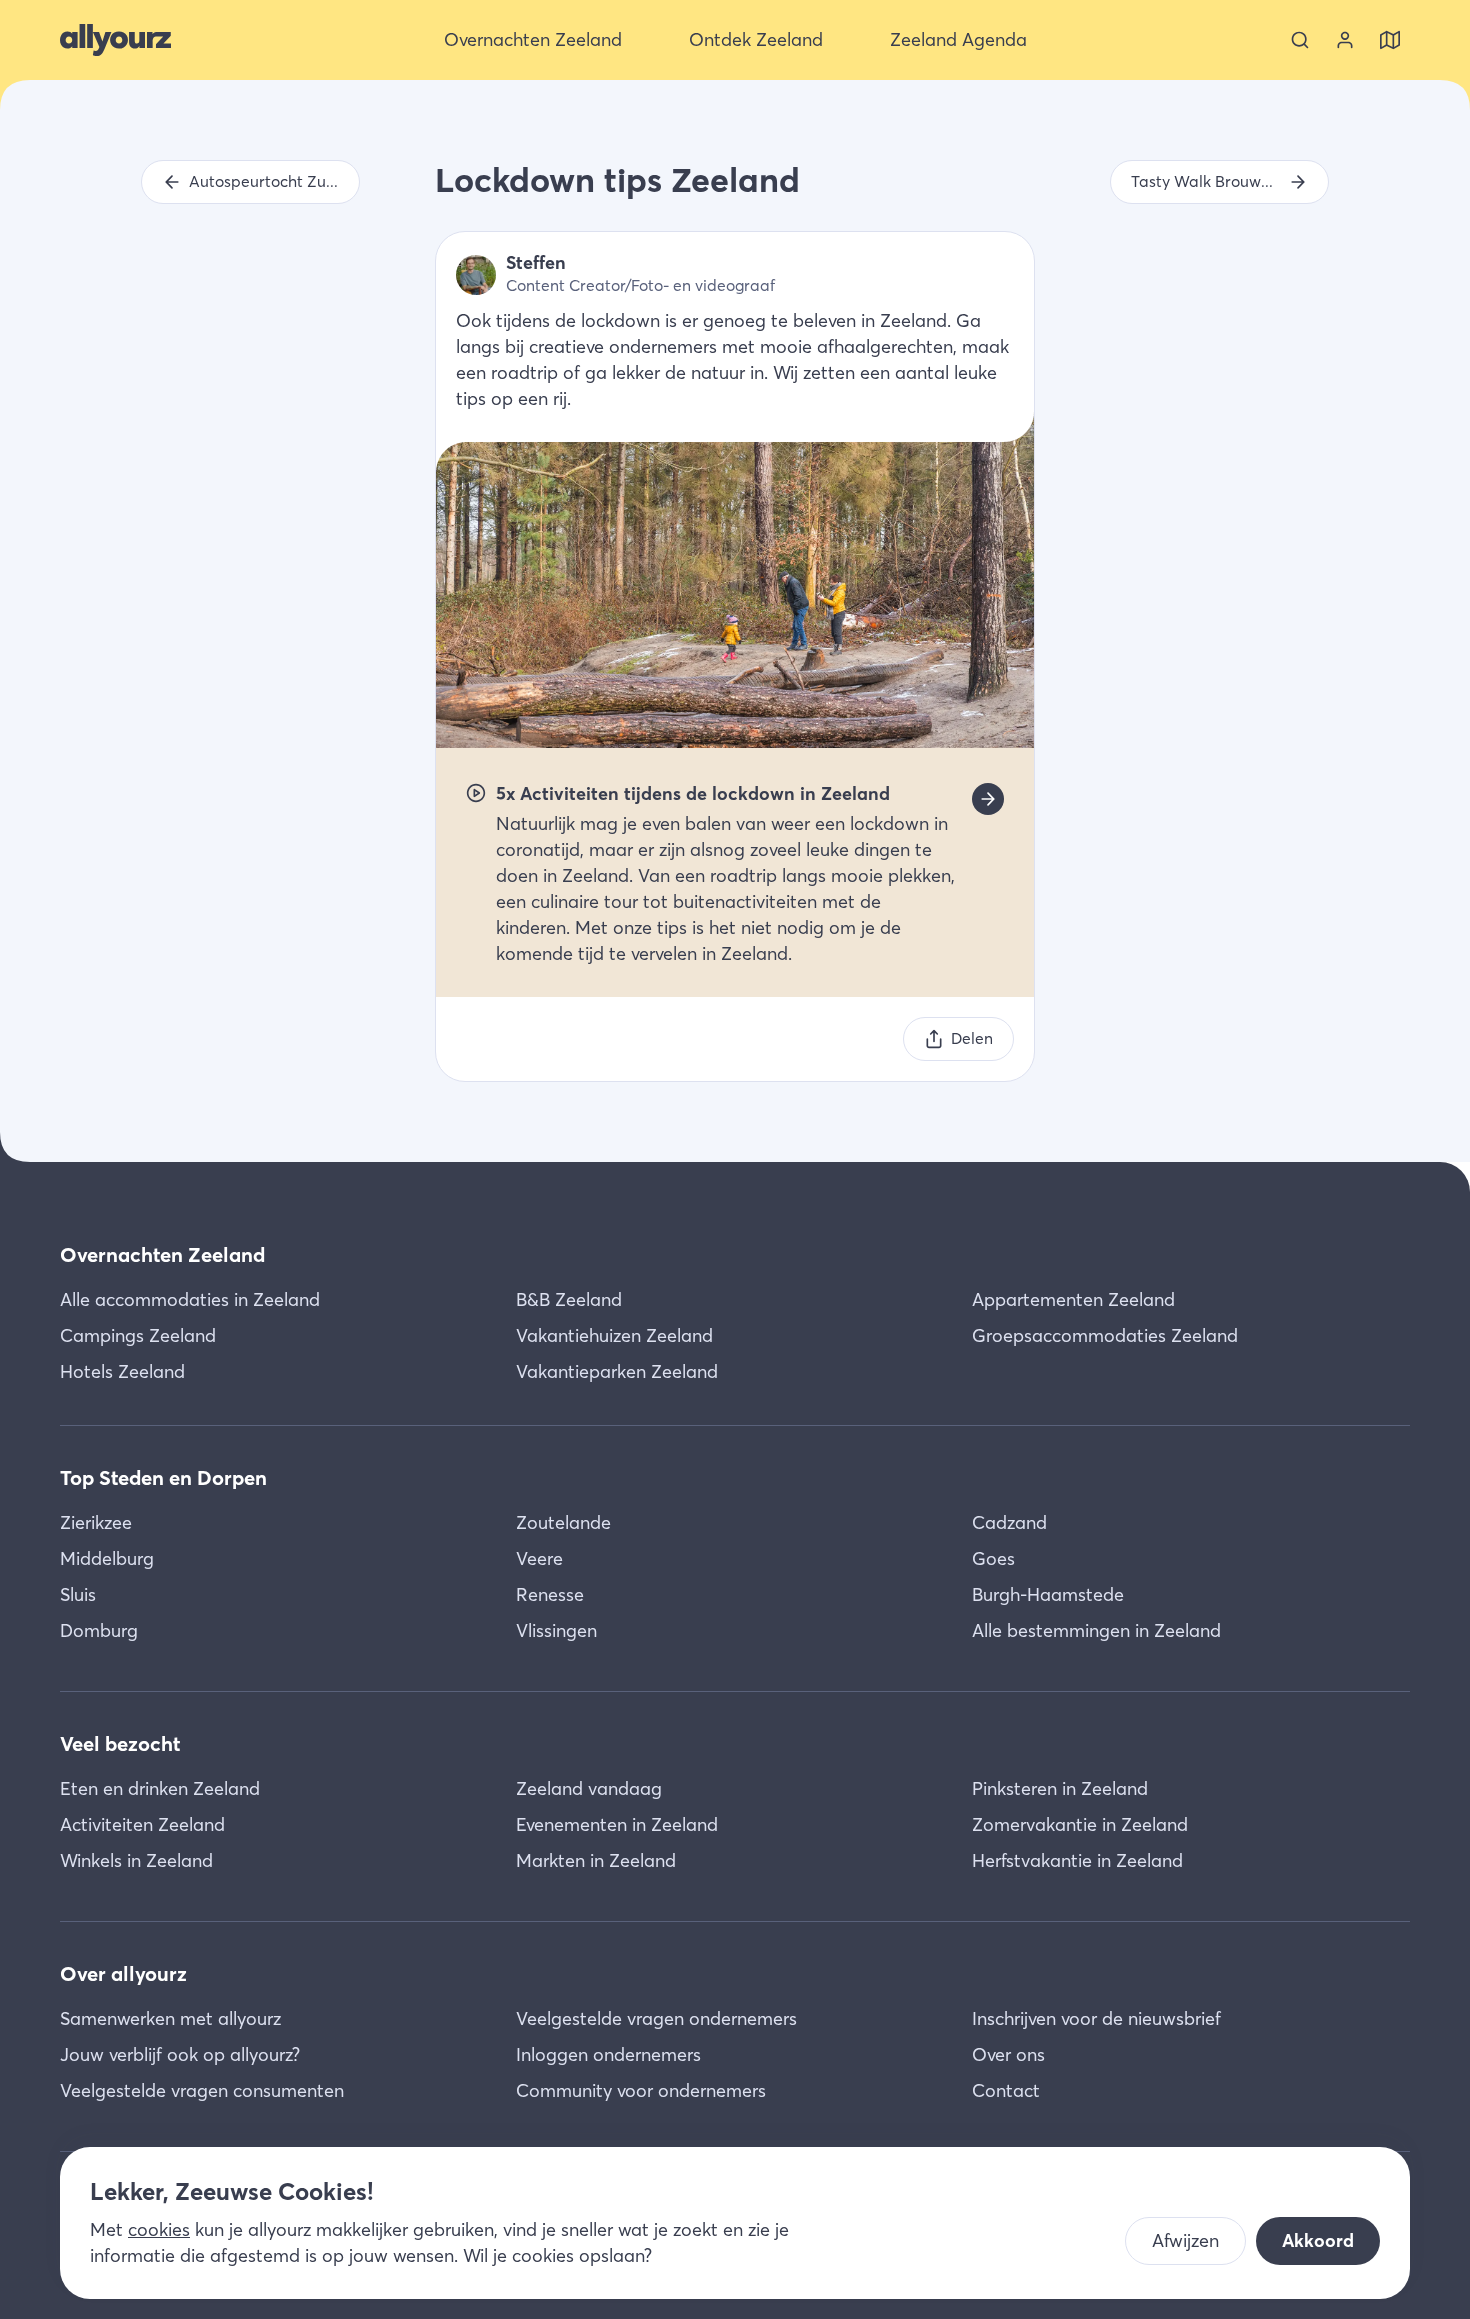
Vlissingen (556, 1630)
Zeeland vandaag (589, 1788)
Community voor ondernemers (641, 2090)
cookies (159, 2229)
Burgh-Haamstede (1048, 1594)
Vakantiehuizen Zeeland (614, 1335)
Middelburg (107, 1558)
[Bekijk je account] (1345, 40)
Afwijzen (1185, 2240)
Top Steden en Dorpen (163, 1477)
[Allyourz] (115, 40)
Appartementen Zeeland (1073, 1299)
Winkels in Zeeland (136, 1860)
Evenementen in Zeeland (617, 1824)
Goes (993, 1558)
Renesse (550, 1594)
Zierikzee (96, 1522)
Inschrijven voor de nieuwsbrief (1096, 2018)
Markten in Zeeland (596, 1860)
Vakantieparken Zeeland (617, 1371)
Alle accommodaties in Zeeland (190, 1299)
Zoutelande (563, 1522)
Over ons (1008, 2054)
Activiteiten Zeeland (142, 1824)
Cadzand (1009, 1522)
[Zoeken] (1300, 40)
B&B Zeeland (569, 1299)
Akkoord (1318, 2240)
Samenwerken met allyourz (170, 2018)
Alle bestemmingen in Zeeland (1096, 1630)
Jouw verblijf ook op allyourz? (180, 2054)
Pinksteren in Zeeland (1060, 1788)
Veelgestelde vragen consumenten (202, 2090)
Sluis (78, 1594)
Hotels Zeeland (122, 1371)
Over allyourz (123, 1973)
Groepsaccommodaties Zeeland (1105, 1335)
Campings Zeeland (138, 1335)
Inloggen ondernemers (608, 2054)
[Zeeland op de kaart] (1390, 40)
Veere (539, 1558)
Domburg (99, 1630)
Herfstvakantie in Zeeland (1077, 1860)
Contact (1006, 2090)
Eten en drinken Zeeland (160, 1788)
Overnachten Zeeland (162, 1254)
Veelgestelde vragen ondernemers (656, 2018)
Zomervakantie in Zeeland (1080, 1824)
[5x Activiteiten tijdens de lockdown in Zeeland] (988, 799)
